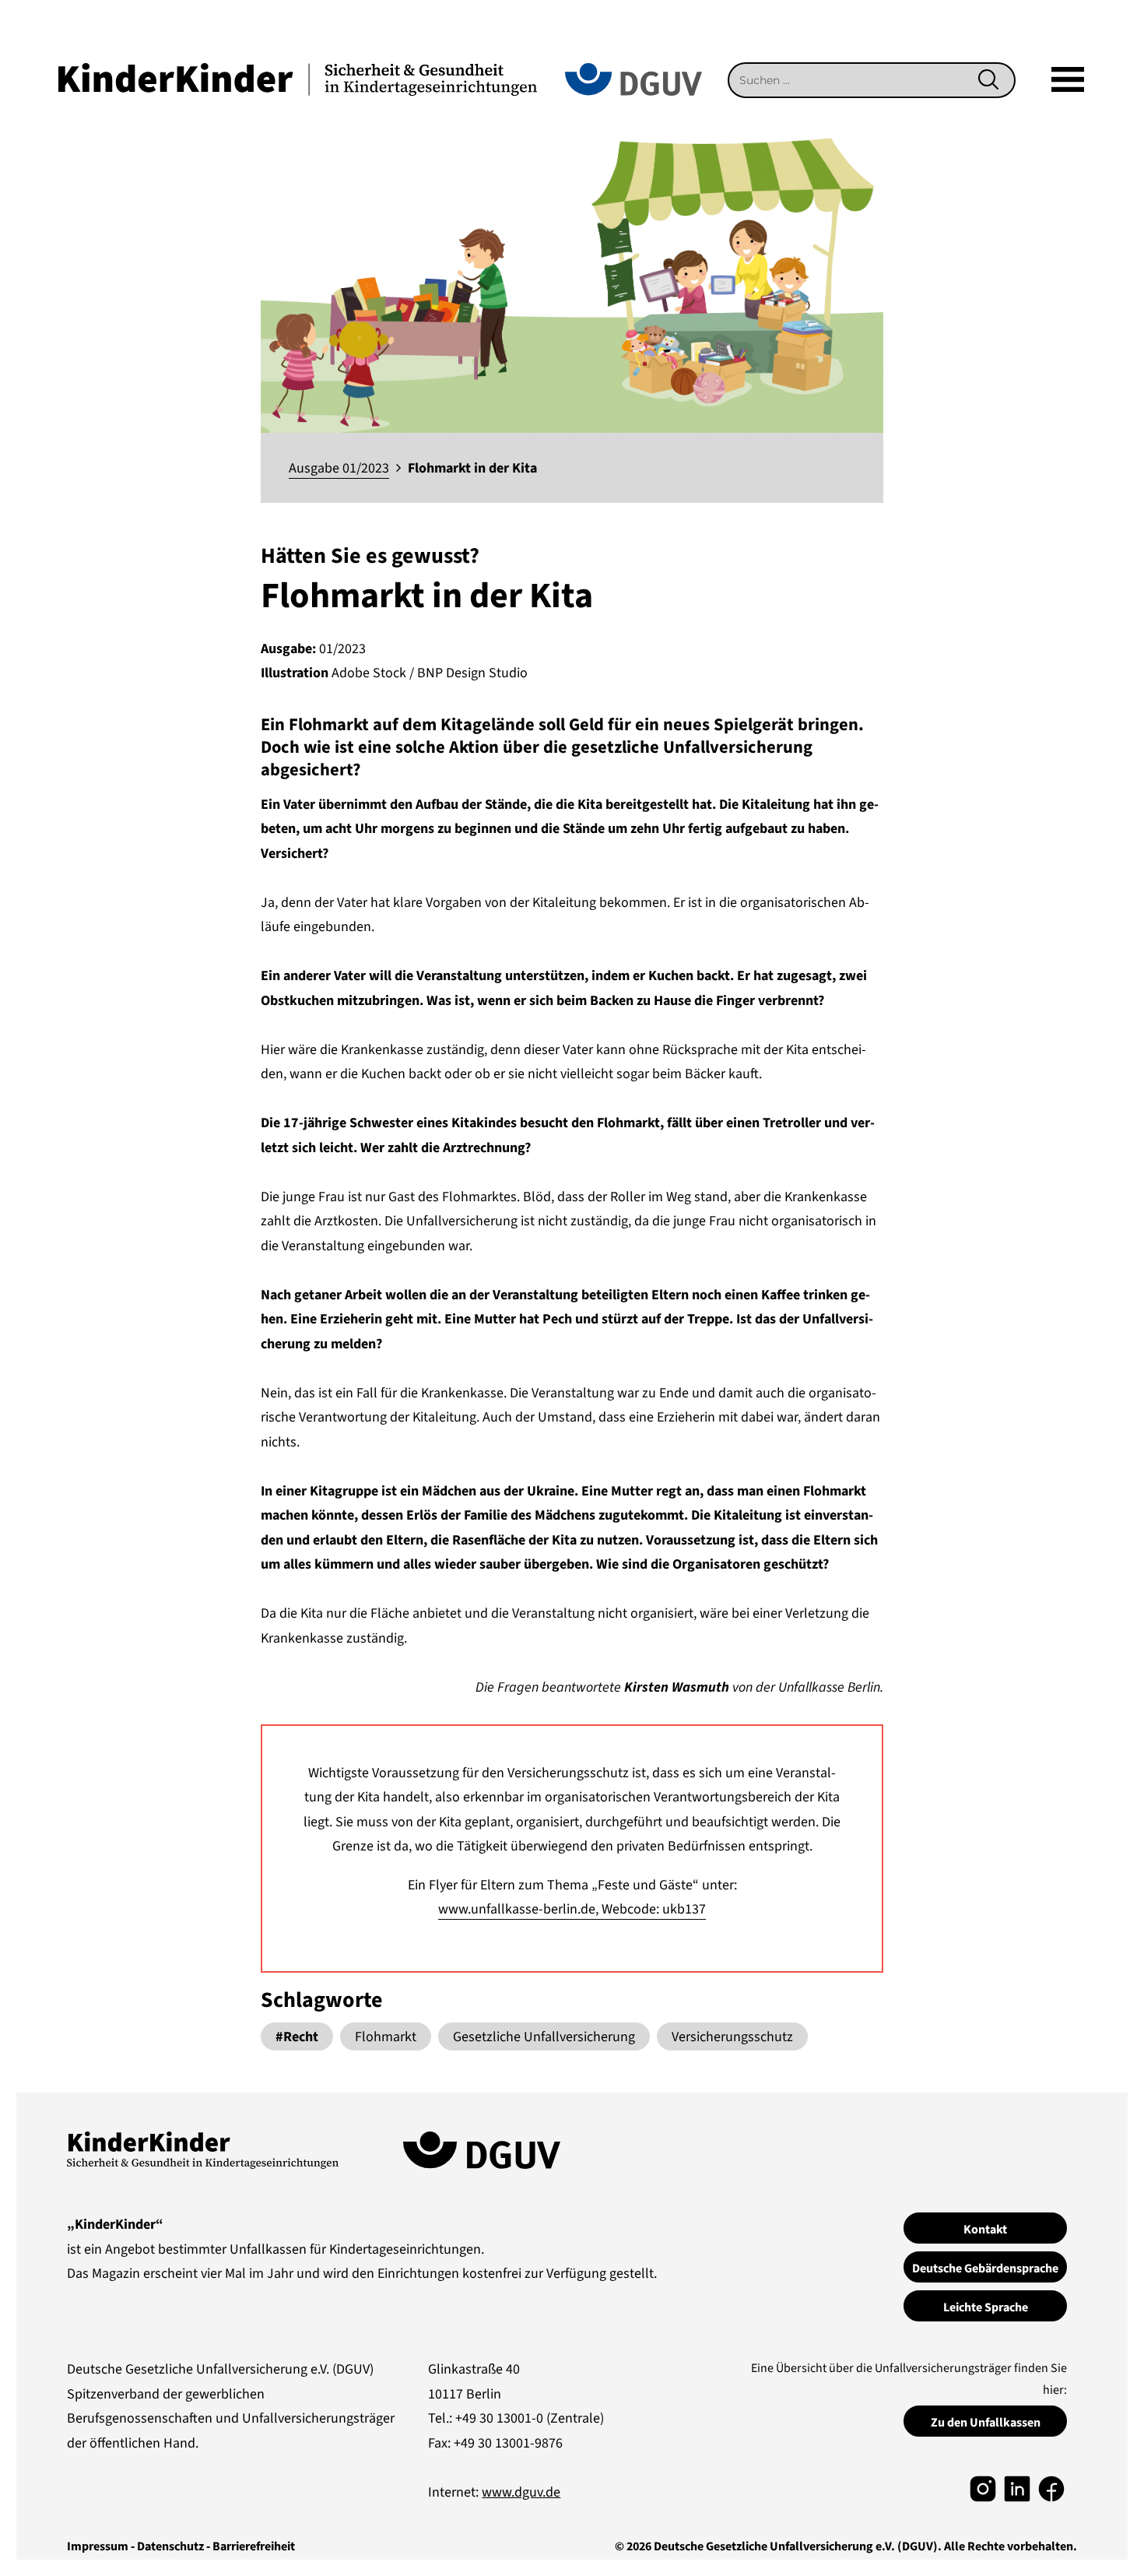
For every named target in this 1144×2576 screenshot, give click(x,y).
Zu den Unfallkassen (986, 2423)
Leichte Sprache (986, 2307)
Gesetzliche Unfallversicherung (544, 2037)
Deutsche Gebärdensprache (985, 2268)
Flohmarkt (386, 2037)
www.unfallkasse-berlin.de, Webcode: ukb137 (572, 1909)
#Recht (297, 2037)
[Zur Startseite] (298, 78)
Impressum (98, 2546)
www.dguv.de (521, 2492)
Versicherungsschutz (732, 2037)
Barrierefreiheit (254, 2546)
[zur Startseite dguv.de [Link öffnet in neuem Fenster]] (633, 78)
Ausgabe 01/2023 (339, 468)
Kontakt (985, 2230)
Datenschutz (170, 2546)
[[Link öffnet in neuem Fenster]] (983, 2488)
